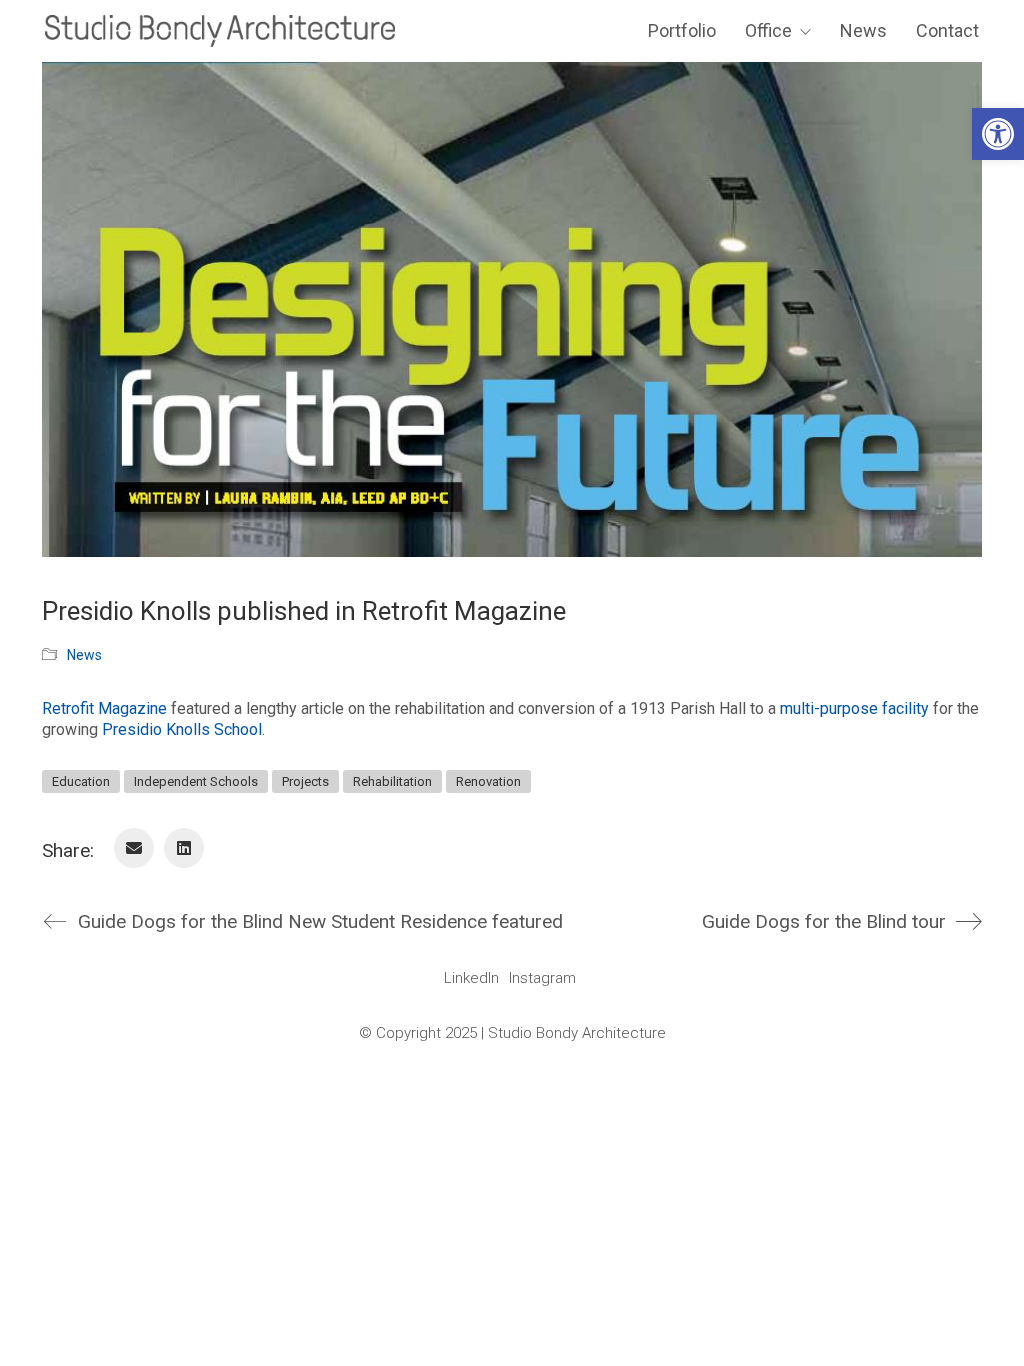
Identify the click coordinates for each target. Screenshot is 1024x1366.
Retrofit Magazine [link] (104, 708)
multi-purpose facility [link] (854, 708)
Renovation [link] (488, 781)
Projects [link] (305, 781)
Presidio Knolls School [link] (182, 729)
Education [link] (81, 781)
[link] (998, 134)
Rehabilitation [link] (392, 781)
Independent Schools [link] (196, 781)
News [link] (84, 655)
